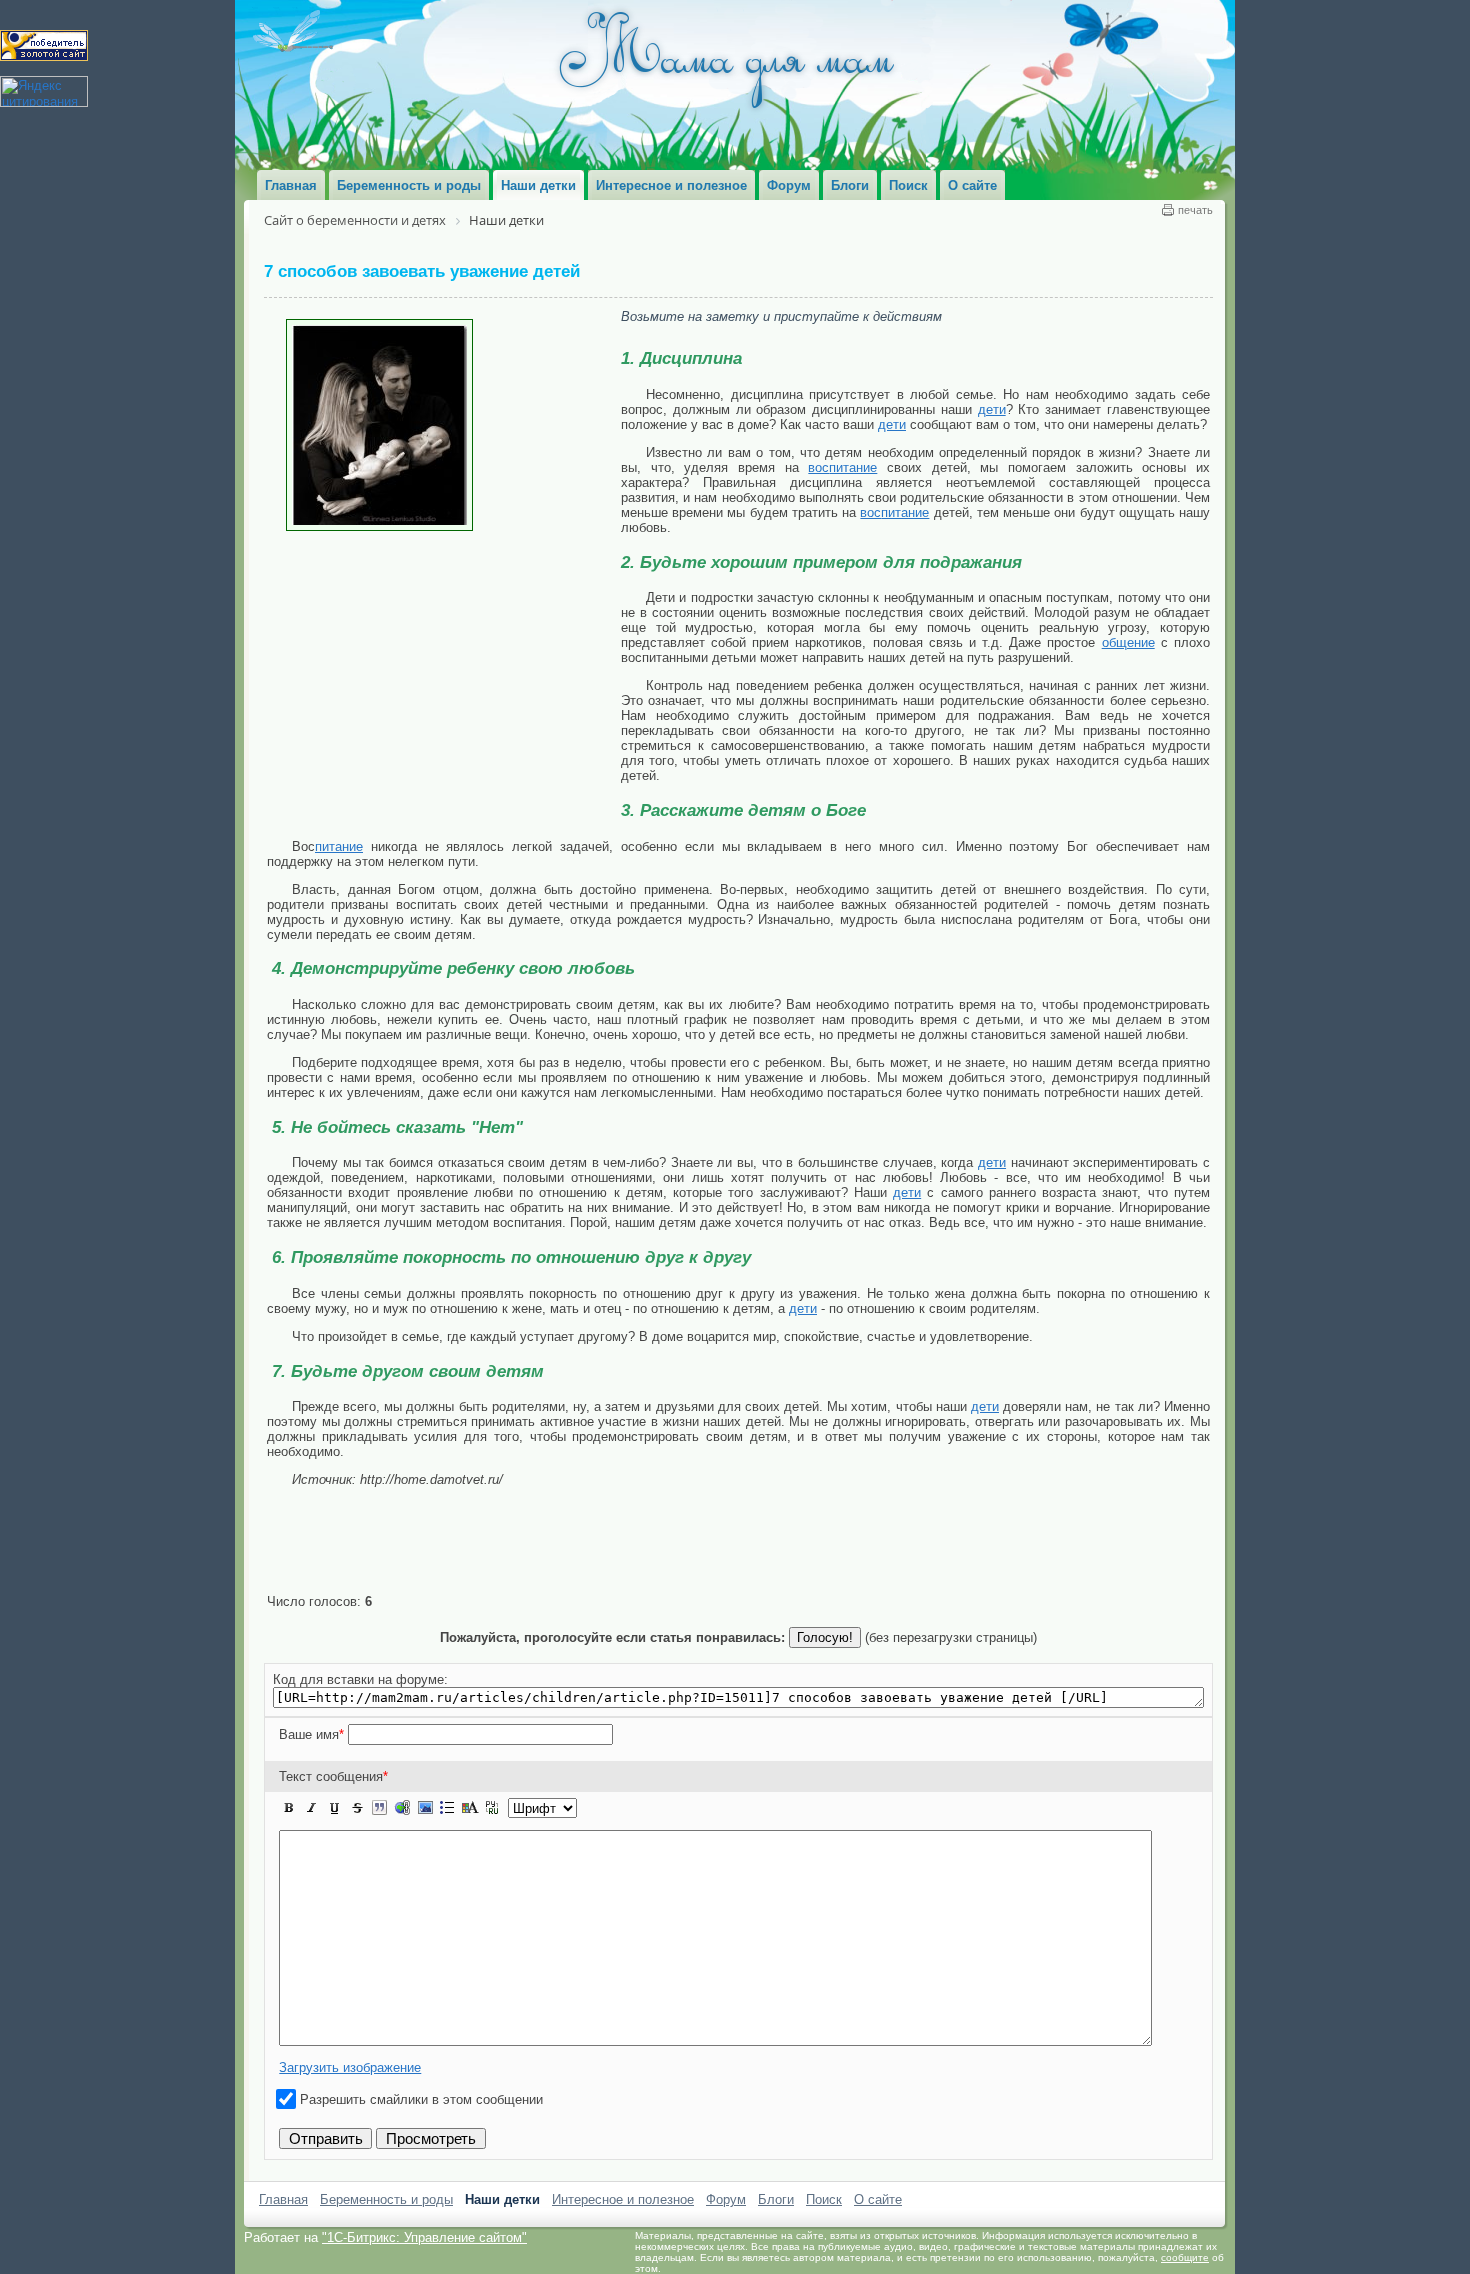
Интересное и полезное (623, 2199)
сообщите (1185, 2257)
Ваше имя (311, 1734)
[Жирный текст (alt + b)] (289, 1808)
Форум (726, 2199)
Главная (283, 2199)
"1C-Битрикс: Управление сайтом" (424, 2237)
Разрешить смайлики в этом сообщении (421, 2099)
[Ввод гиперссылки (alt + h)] (402, 1808)
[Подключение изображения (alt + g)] (425, 1808)
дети (992, 409)
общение (1128, 642)
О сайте (878, 2199)
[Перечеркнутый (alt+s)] (357, 1808)
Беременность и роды (386, 2199)
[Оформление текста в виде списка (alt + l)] (447, 1808)
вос (818, 467)
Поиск (824, 2199)
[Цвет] (470, 1808)
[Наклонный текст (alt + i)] (312, 1808)
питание (853, 467)
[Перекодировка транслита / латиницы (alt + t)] (492, 1808)
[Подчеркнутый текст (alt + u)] (334, 1808)
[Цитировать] (379, 1808)
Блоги (776, 2199)
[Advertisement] (444, 681)
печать (1195, 210)
